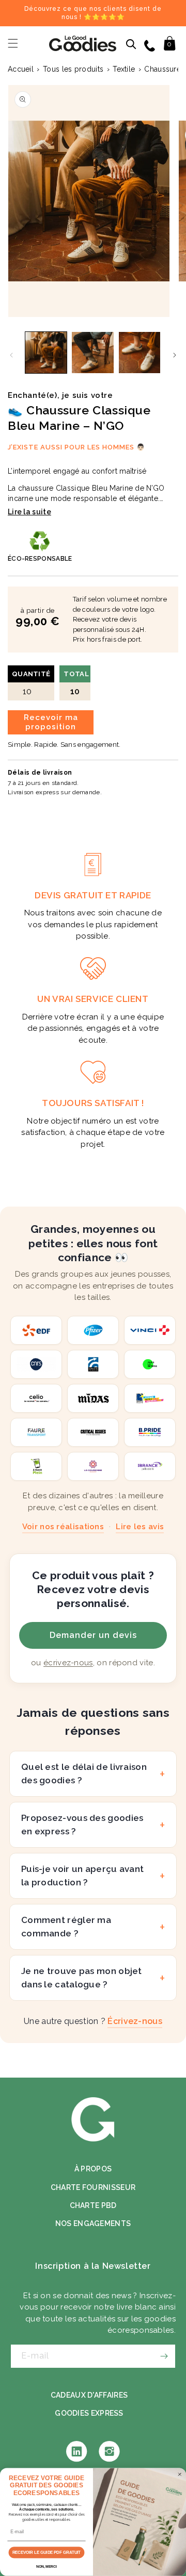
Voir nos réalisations (63, 1527)
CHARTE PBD (93, 2205)
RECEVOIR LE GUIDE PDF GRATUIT (47, 2553)
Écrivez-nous (135, 2021)
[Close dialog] (180, 2474)
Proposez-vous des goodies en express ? (82, 1825)
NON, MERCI (47, 2567)
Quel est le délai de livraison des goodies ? (84, 1774)
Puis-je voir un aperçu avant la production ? (82, 1876)
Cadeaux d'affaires (89, 2395)
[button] (13, 43)
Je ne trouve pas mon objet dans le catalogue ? (82, 1978)
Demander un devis (93, 1635)
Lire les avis (140, 1527)
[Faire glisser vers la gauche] (11, 355)
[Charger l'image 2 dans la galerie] (92, 353)
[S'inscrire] (164, 2356)
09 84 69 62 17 (151, 45)
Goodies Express (89, 2413)
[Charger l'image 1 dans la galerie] (46, 353)
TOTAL (76, 683)
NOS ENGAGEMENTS (93, 2223)
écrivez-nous (68, 1663)
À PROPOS (93, 2169)
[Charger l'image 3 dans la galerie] (139, 353)
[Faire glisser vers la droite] (175, 355)
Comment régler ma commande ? (66, 1927)
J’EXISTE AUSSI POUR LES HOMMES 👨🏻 (76, 447)
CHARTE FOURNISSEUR (93, 2187)
